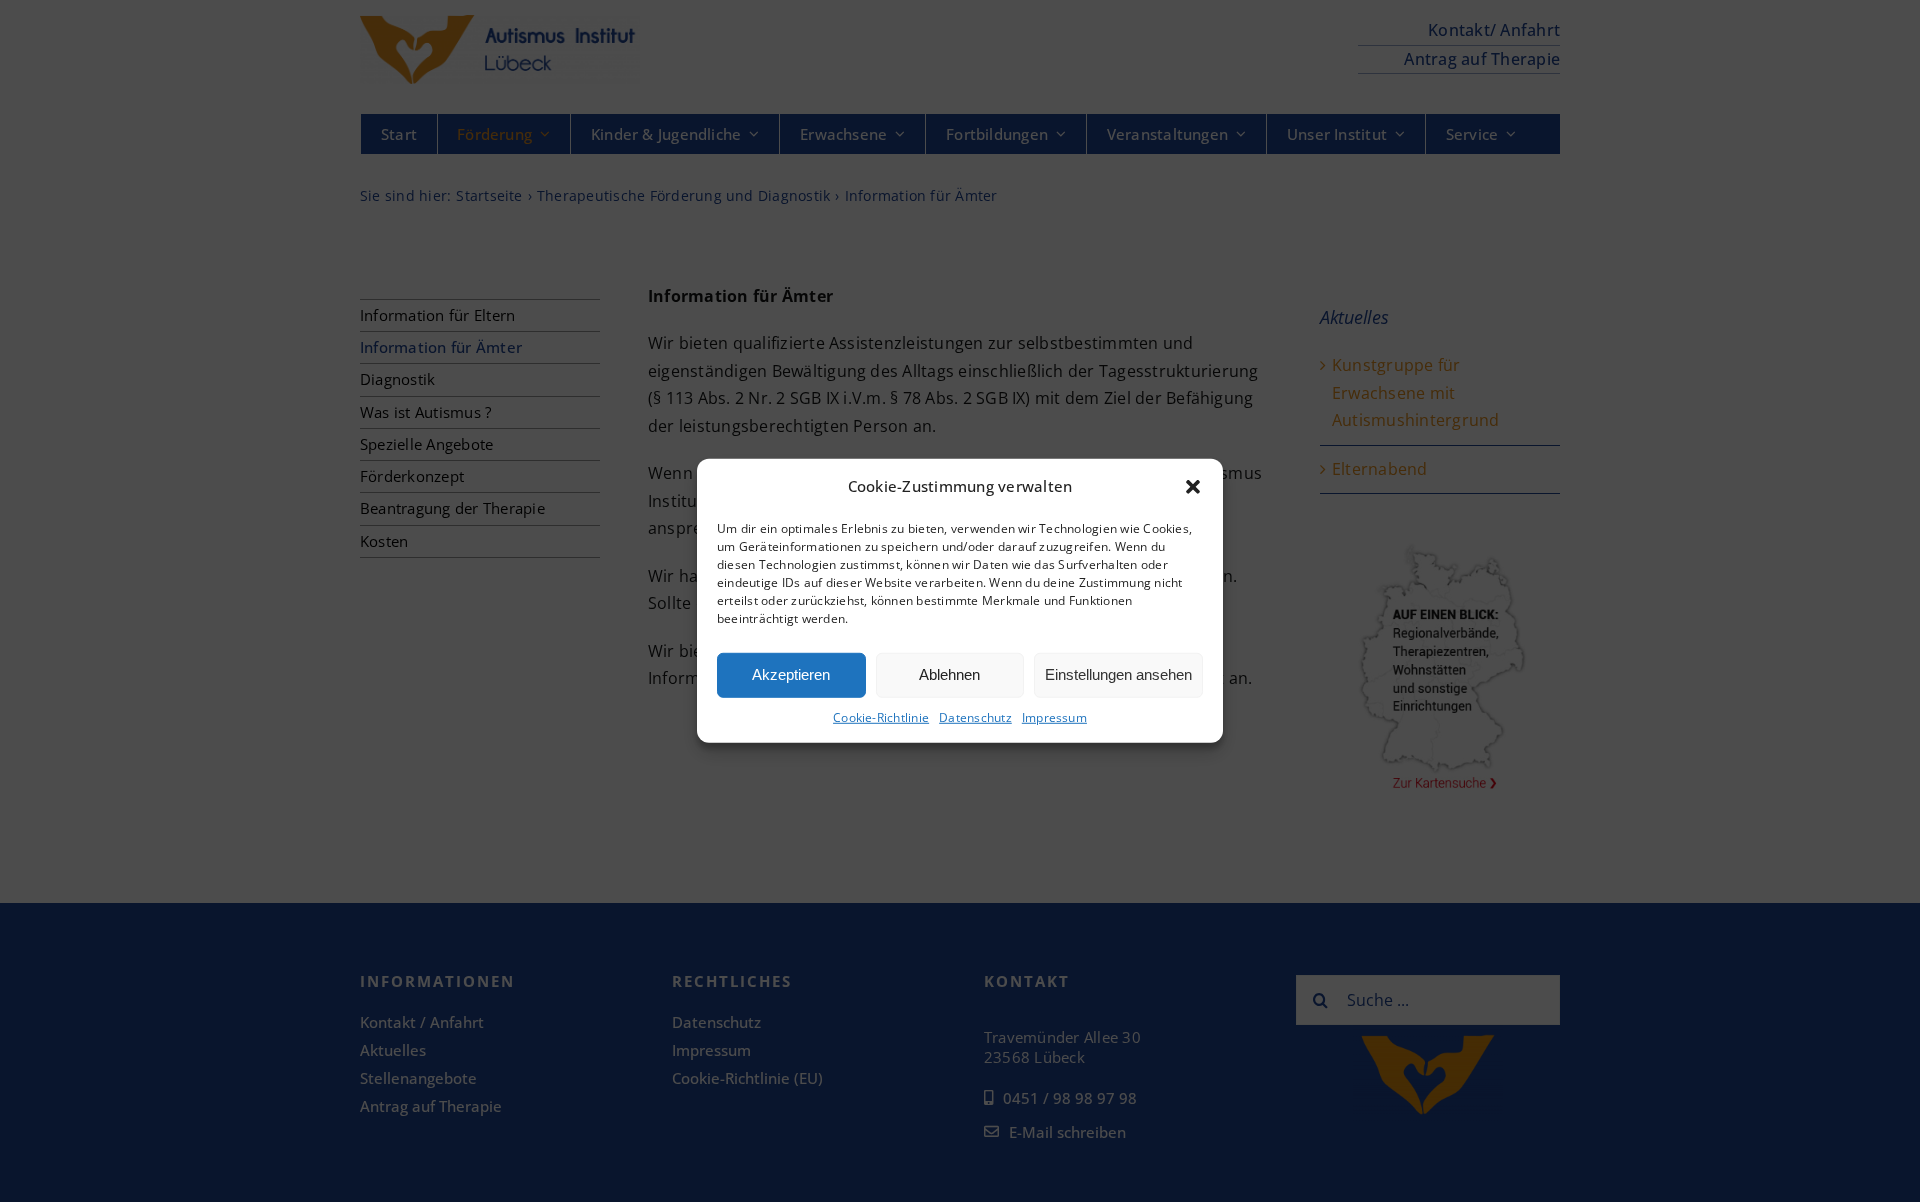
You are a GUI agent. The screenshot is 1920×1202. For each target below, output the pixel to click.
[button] (1193, 487)
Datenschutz (975, 717)
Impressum (1054, 717)
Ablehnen (949, 674)
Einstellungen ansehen (1118, 674)
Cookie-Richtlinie (881, 717)
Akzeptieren (791, 674)
